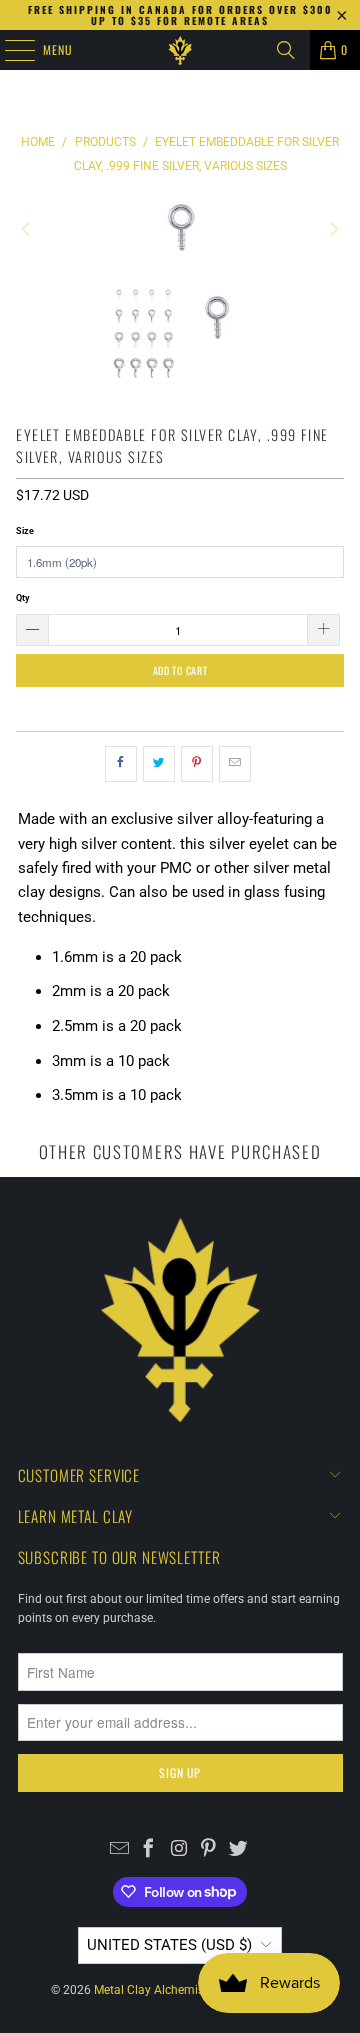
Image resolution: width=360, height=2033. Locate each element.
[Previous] (27, 229)
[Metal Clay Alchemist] (180, 50)
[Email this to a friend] (235, 764)
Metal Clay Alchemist (151, 1990)
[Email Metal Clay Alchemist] (119, 1851)
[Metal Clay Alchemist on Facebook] (149, 1851)
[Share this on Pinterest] (197, 764)
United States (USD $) (169, 1945)
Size (25, 530)
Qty (23, 597)
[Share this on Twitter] (159, 764)
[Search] (286, 50)
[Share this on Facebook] (121, 764)
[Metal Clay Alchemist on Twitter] (238, 1851)
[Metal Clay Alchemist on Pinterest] (208, 1851)
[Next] (332, 229)
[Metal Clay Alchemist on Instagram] (179, 1851)
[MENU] (9, 50)
